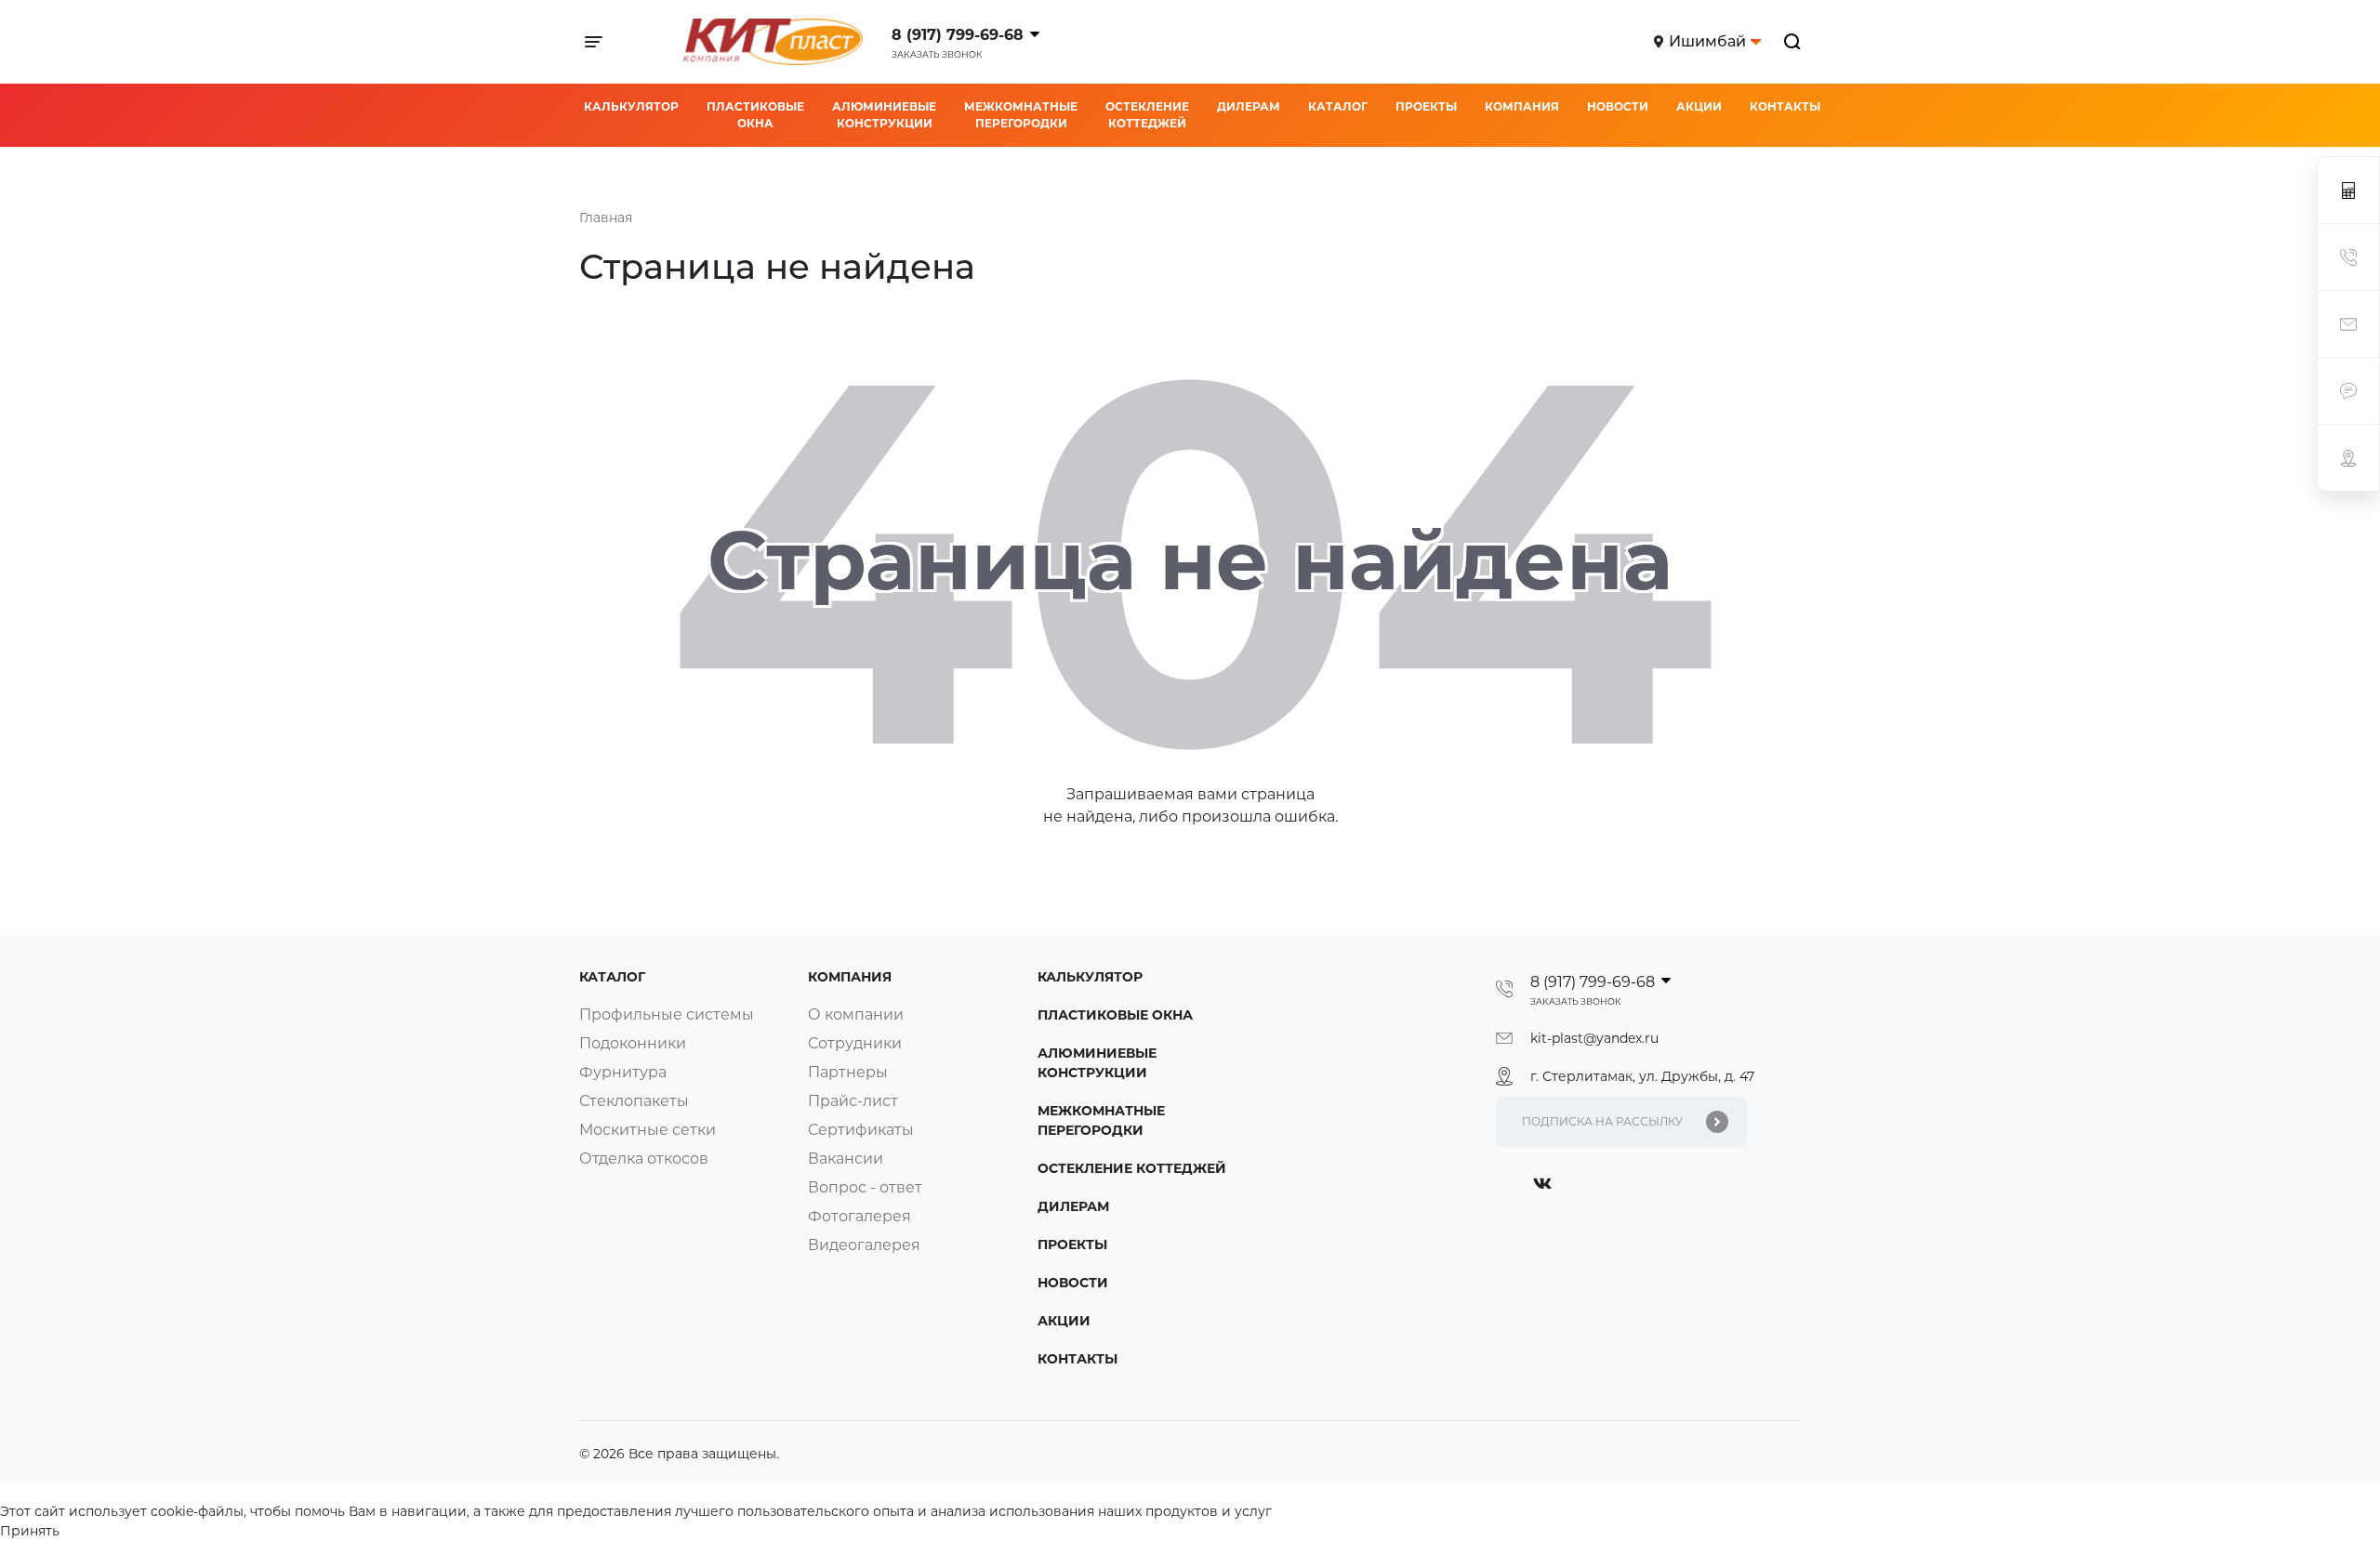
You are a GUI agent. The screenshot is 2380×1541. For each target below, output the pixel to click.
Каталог (1338, 106)
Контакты (1785, 106)
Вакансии (846, 1159)
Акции (1699, 106)
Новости (1618, 106)
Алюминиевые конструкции (884, 115)
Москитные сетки (648, 1130)
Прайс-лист (853, 1101)
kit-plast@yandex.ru (1594, 1038)
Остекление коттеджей (1147, 115)
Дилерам (1249, 106)
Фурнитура (623, 1072)
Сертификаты (861, 1130)
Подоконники (633, 1043)
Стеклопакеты (634, 1101)
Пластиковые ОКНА (755, 115)
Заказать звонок (937, 54)
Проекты (1426, 106)
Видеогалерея (864, 1245)
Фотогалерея (859, 1216)
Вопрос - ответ (865, 1187)
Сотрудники (855, 1043)
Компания (1522, 106)
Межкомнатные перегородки (1021, 115)
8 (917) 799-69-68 (958, 35)
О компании (856, 1014)
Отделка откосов (644, 1159)
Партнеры (848, 1072)
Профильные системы (667, 1014)
